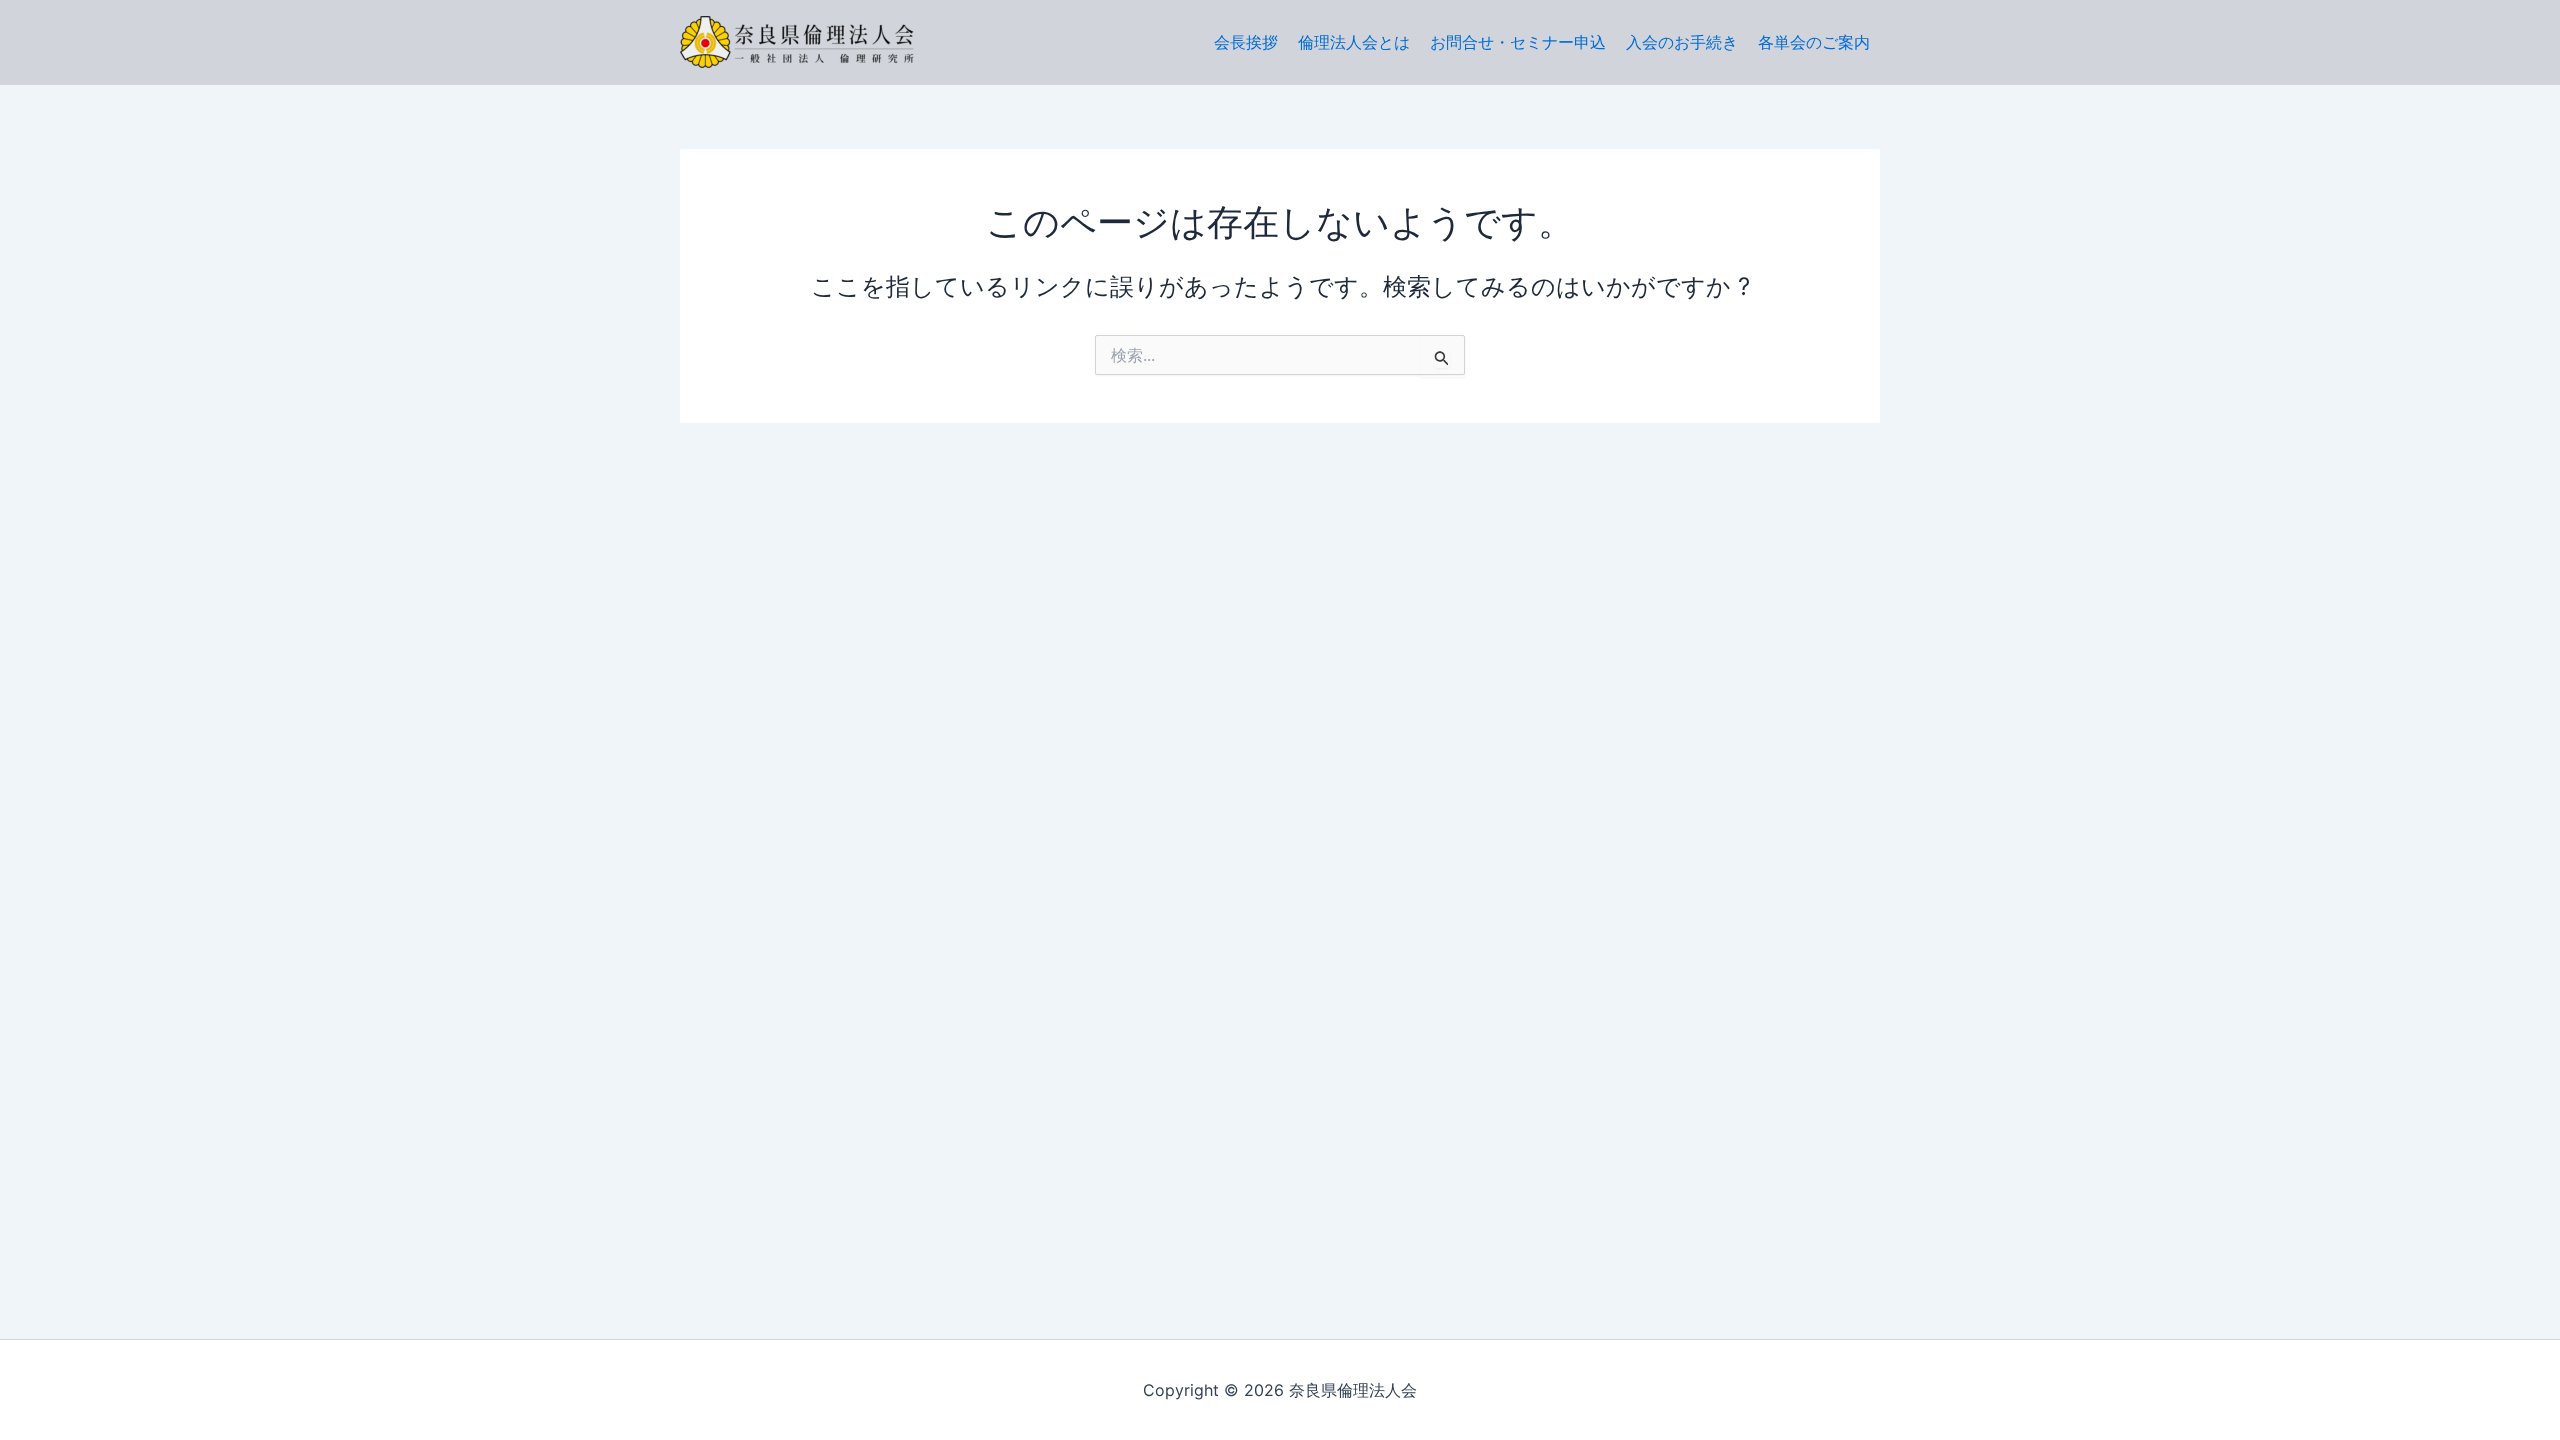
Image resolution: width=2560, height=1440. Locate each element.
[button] (1814, 42)
